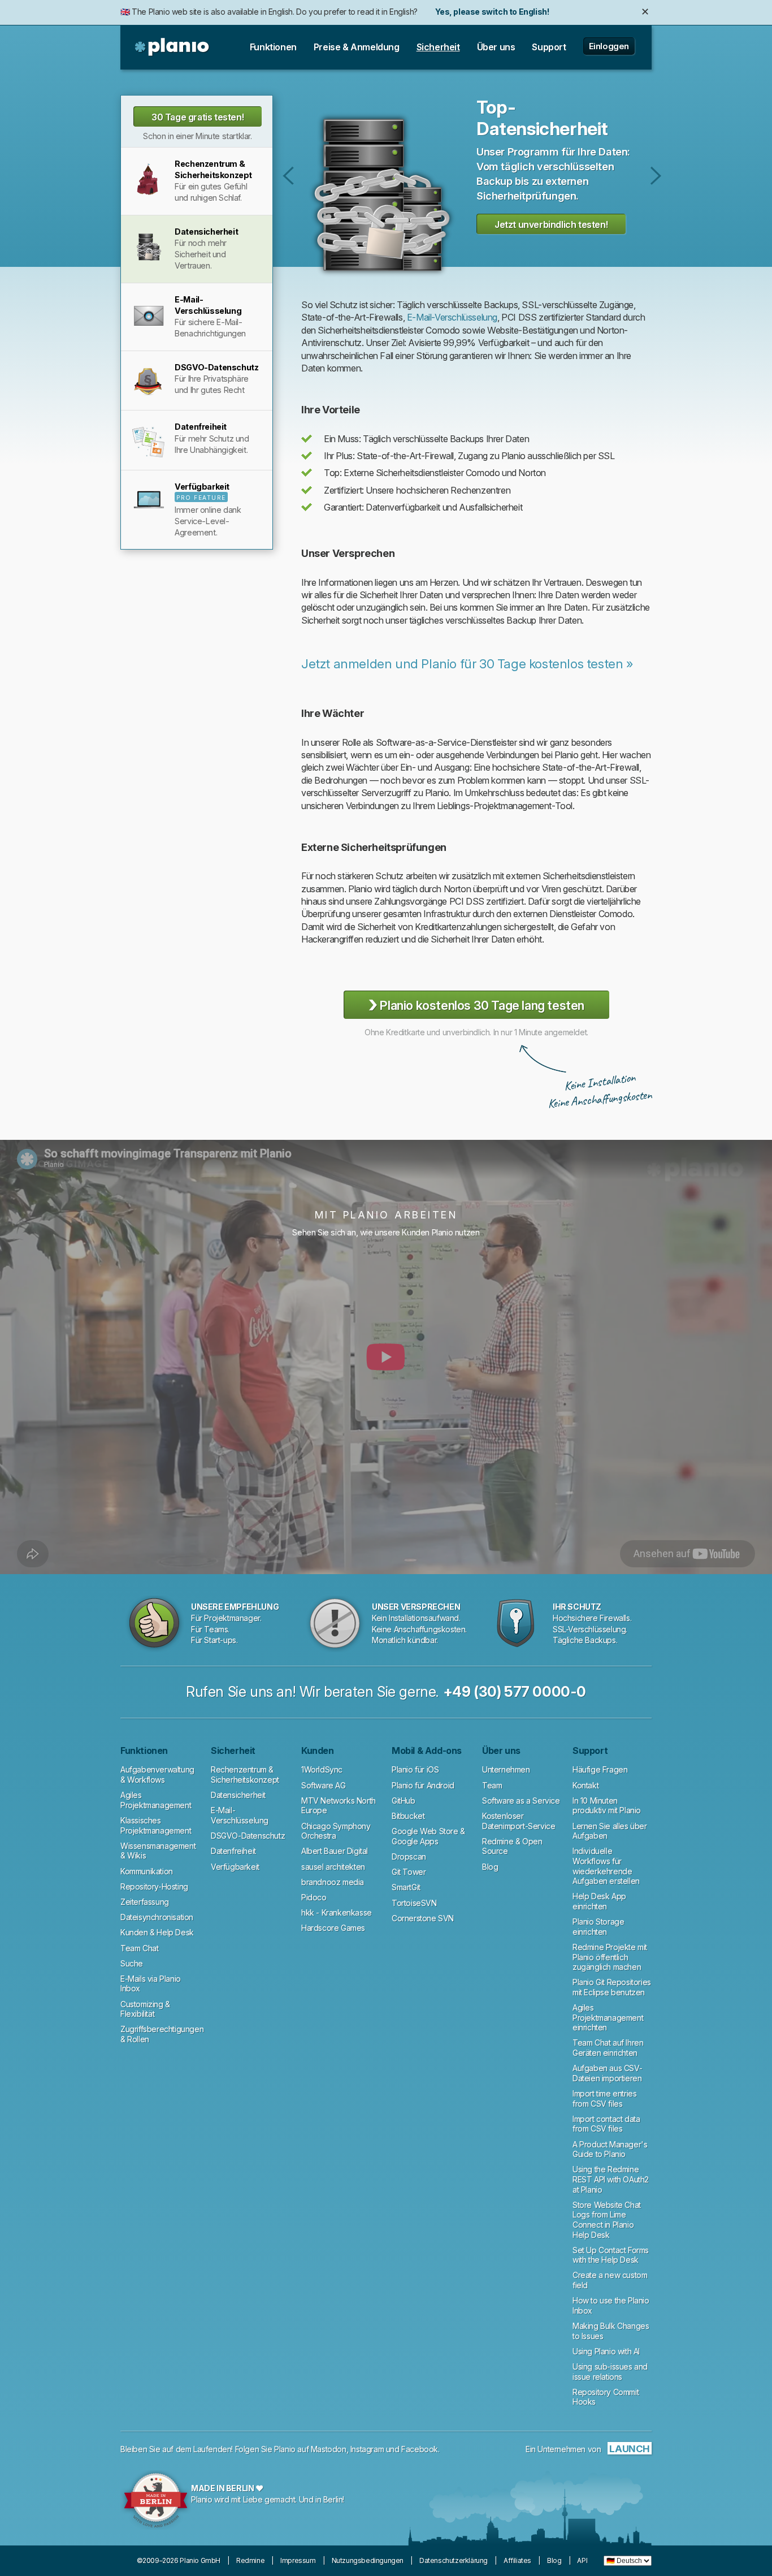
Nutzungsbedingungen (368, 2560)
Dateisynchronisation (157, 1917)
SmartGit (406, 1887)
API (582, 2560)
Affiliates (517, 2560)
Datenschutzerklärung (454, 2560)
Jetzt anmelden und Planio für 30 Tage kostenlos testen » (467, 664)
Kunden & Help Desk (157, 1932)
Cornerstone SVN (423, 1918)
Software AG (324, 1785)
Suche (132, 1963)
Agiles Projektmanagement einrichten (608, 2017)
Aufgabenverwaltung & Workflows (157, 1775)
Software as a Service (521, 1801)
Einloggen (609, 46)
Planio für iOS (415, 1769)
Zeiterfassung (145, 1902)
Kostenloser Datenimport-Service (519, 1821)
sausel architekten (333, 1867)
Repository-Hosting (154, 1886)
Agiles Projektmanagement (156, 1800)
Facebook (420, 2449)
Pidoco (314, 1897)
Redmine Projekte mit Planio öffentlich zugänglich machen (610, 1957)
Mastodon (329, 2449)
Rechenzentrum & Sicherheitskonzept (289, 176)
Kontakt (585, 1785)
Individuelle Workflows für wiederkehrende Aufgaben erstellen (606, 1866)
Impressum (298, 2560)
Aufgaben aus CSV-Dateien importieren (607, 2073)
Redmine (250, 2560)
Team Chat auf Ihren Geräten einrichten (608, 2048)
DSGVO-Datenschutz (248, 1836)
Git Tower (409, 1872)
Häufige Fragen (600, 1769)
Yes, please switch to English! (492, 12)
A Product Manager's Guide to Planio (610, 2149)
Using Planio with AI (606, 2351)
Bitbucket (408, 1816)
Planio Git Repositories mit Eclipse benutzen (612, 1987)
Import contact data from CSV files (606, 2124)
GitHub (404, 1801)
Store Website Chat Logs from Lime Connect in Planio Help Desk (607, 2220)
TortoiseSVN (414, 1903)
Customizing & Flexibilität (145, 2009)
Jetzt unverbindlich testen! (551, 224)
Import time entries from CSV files (604, 2099)
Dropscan (409, 1857)
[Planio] (173, 47)
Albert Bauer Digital (335, 1851)
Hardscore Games (333, 1928)
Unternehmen (506, 1769)
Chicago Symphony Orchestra (336, 1831)
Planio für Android (423, 1785)
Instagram (367, 2449)
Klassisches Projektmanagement (156, 1825)
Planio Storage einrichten (598, 1927)
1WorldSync (322, 1769)
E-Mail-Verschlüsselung (656, 176)
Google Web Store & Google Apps (428, 1836)
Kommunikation (147, 1871)
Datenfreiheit (233, 1851)
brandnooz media (333, 1882)
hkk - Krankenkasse (337, 1912)
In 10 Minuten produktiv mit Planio (607, 1806)
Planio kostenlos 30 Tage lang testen (476, 1004)
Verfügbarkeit (235, 1867)
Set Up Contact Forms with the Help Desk (611, 2255)
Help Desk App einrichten (599, 1901)
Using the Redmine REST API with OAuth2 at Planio (611, 2179)
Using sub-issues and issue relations (610, 2372)
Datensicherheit (238, 1795)
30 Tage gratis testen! (198, 117)
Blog (490, 1867)
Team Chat (139, 1948)
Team (492, 1785)
